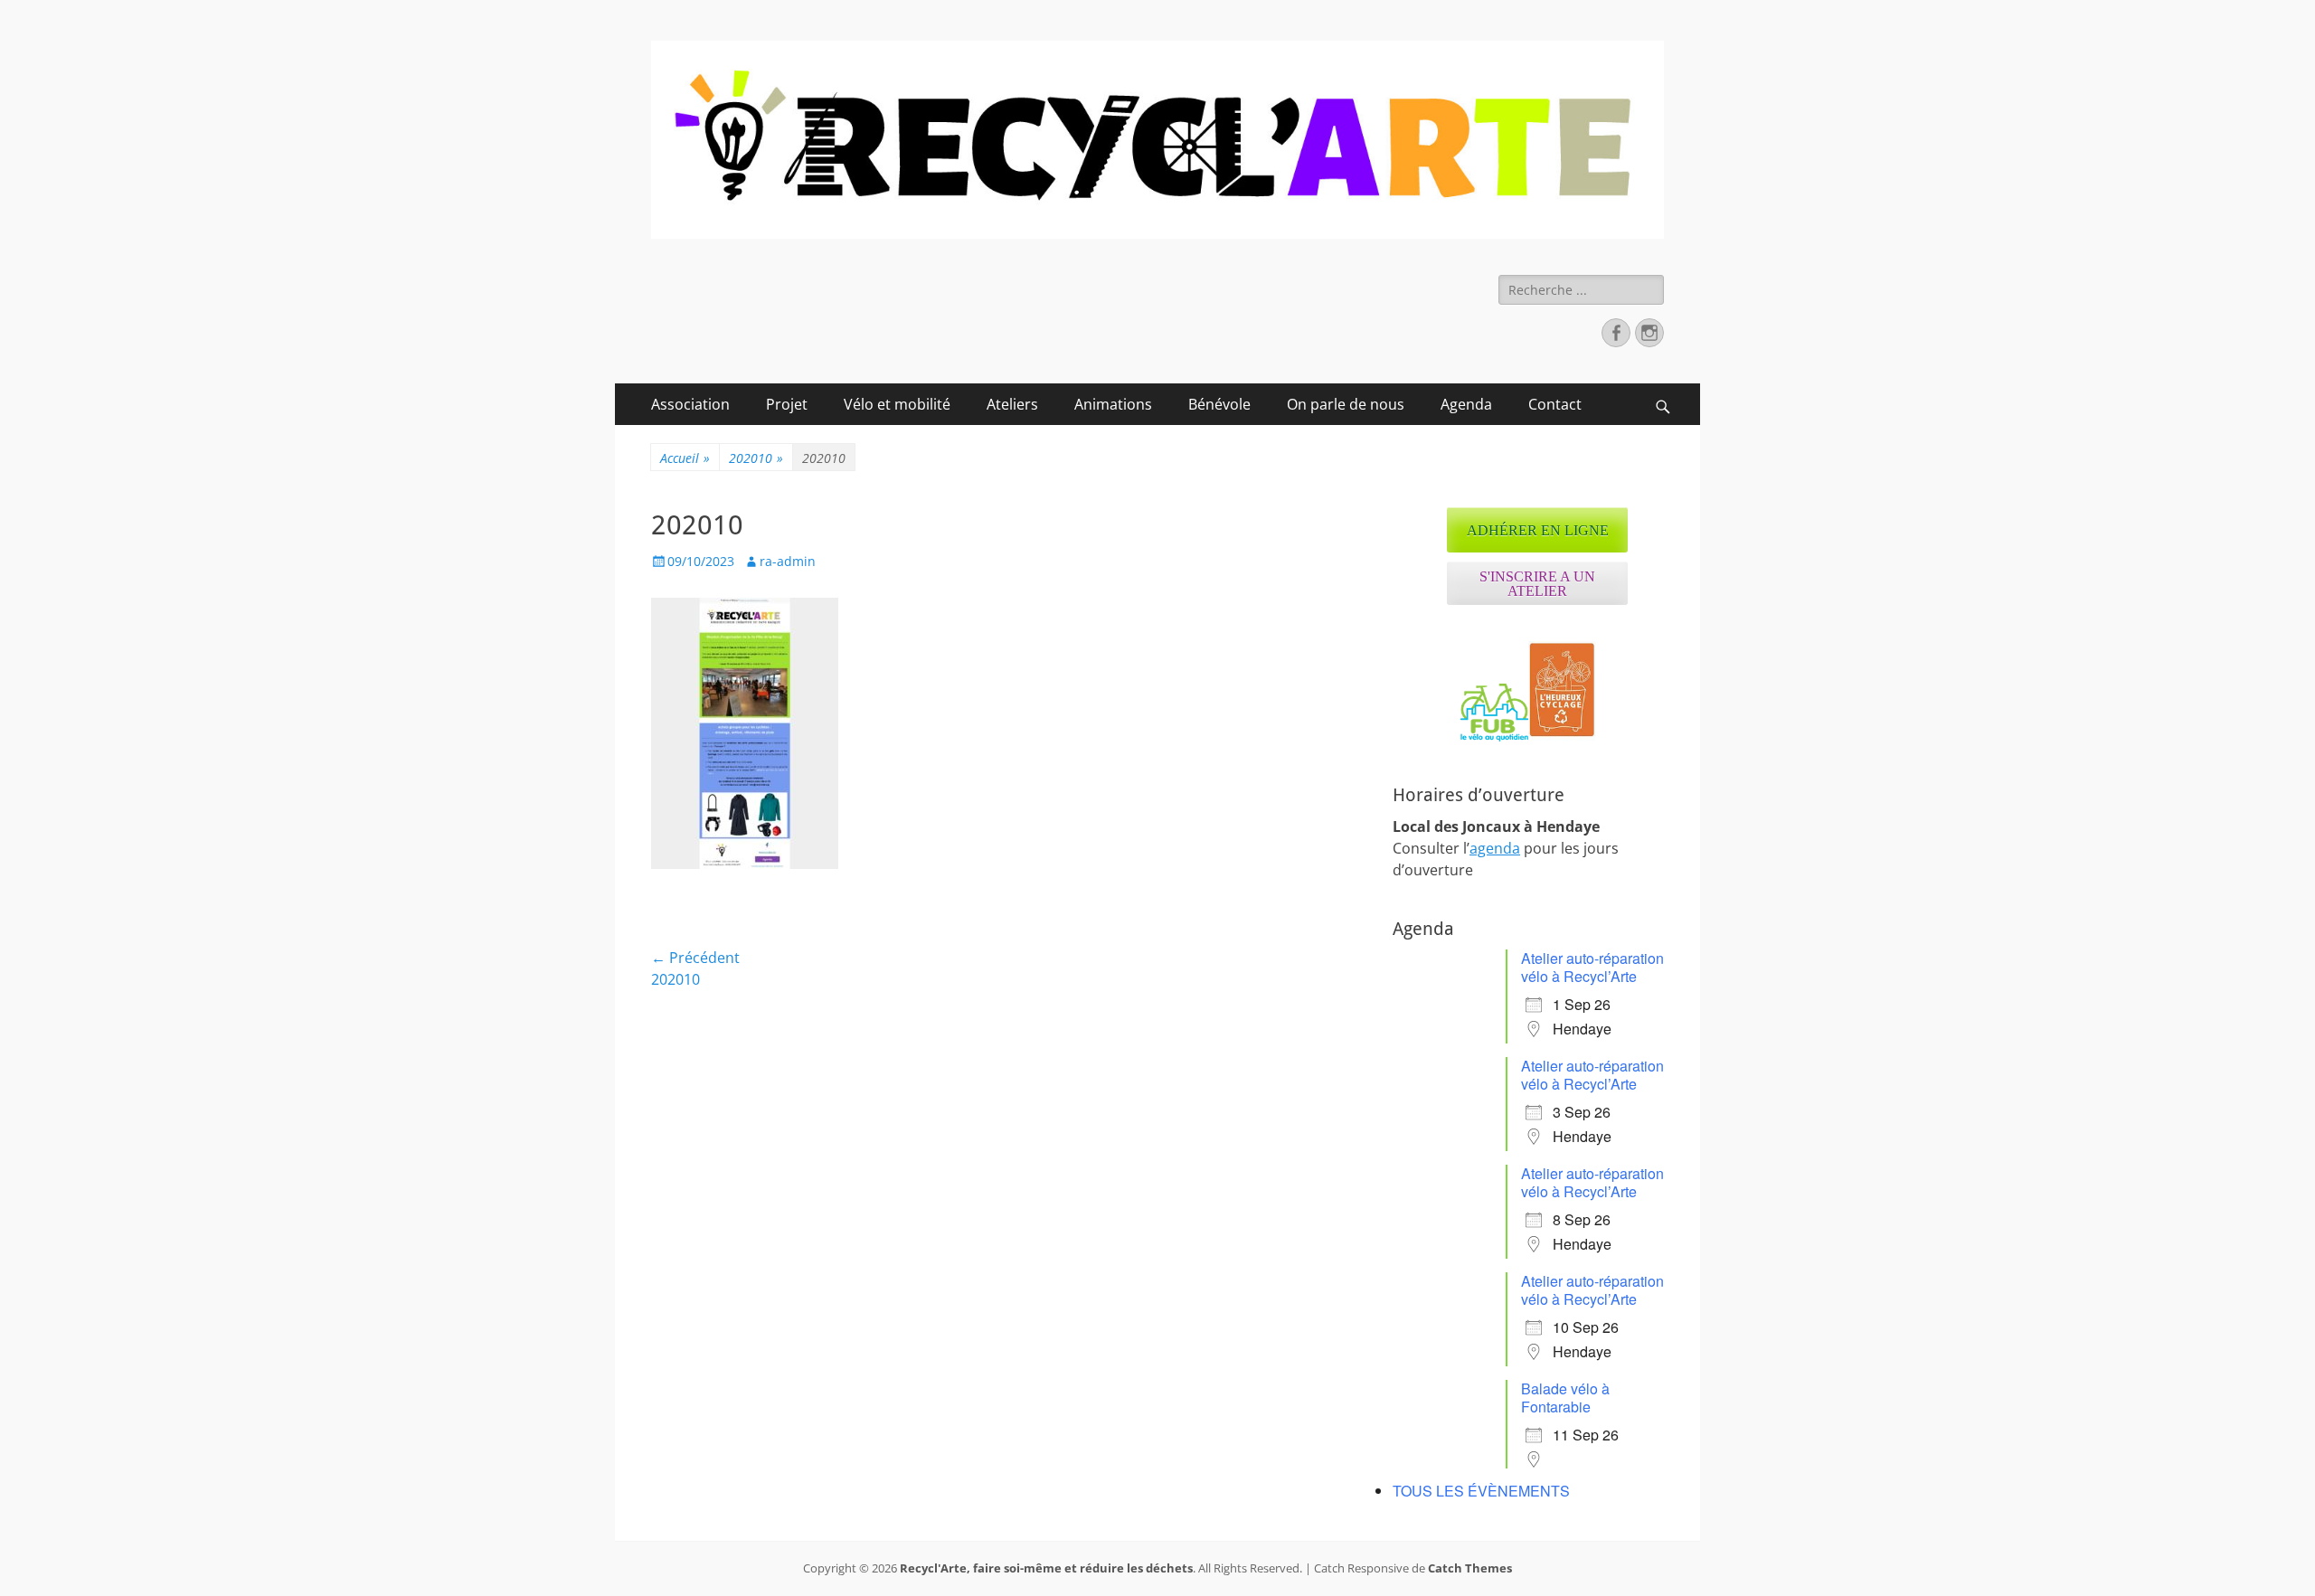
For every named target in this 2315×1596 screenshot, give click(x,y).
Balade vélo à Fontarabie (1565, 1398)
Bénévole (1219, 404)
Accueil (685, 458)
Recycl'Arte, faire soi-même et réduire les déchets (1046, 1568)
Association (690, 404)
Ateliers (1012, 404)
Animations (1113, 404)
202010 (756, 458)
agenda (1495, 848)
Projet (787, 404)
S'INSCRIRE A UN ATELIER (1537, 584)
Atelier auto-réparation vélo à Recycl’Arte (1592, 967)
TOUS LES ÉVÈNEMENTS (1481, 1491)
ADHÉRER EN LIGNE (1538, 530)
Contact (1555, 404)
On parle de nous (1346, 404)
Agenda (1466, 404)
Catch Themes (1470, 1568)
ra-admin (788, 561)
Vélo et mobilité (897, 404)
